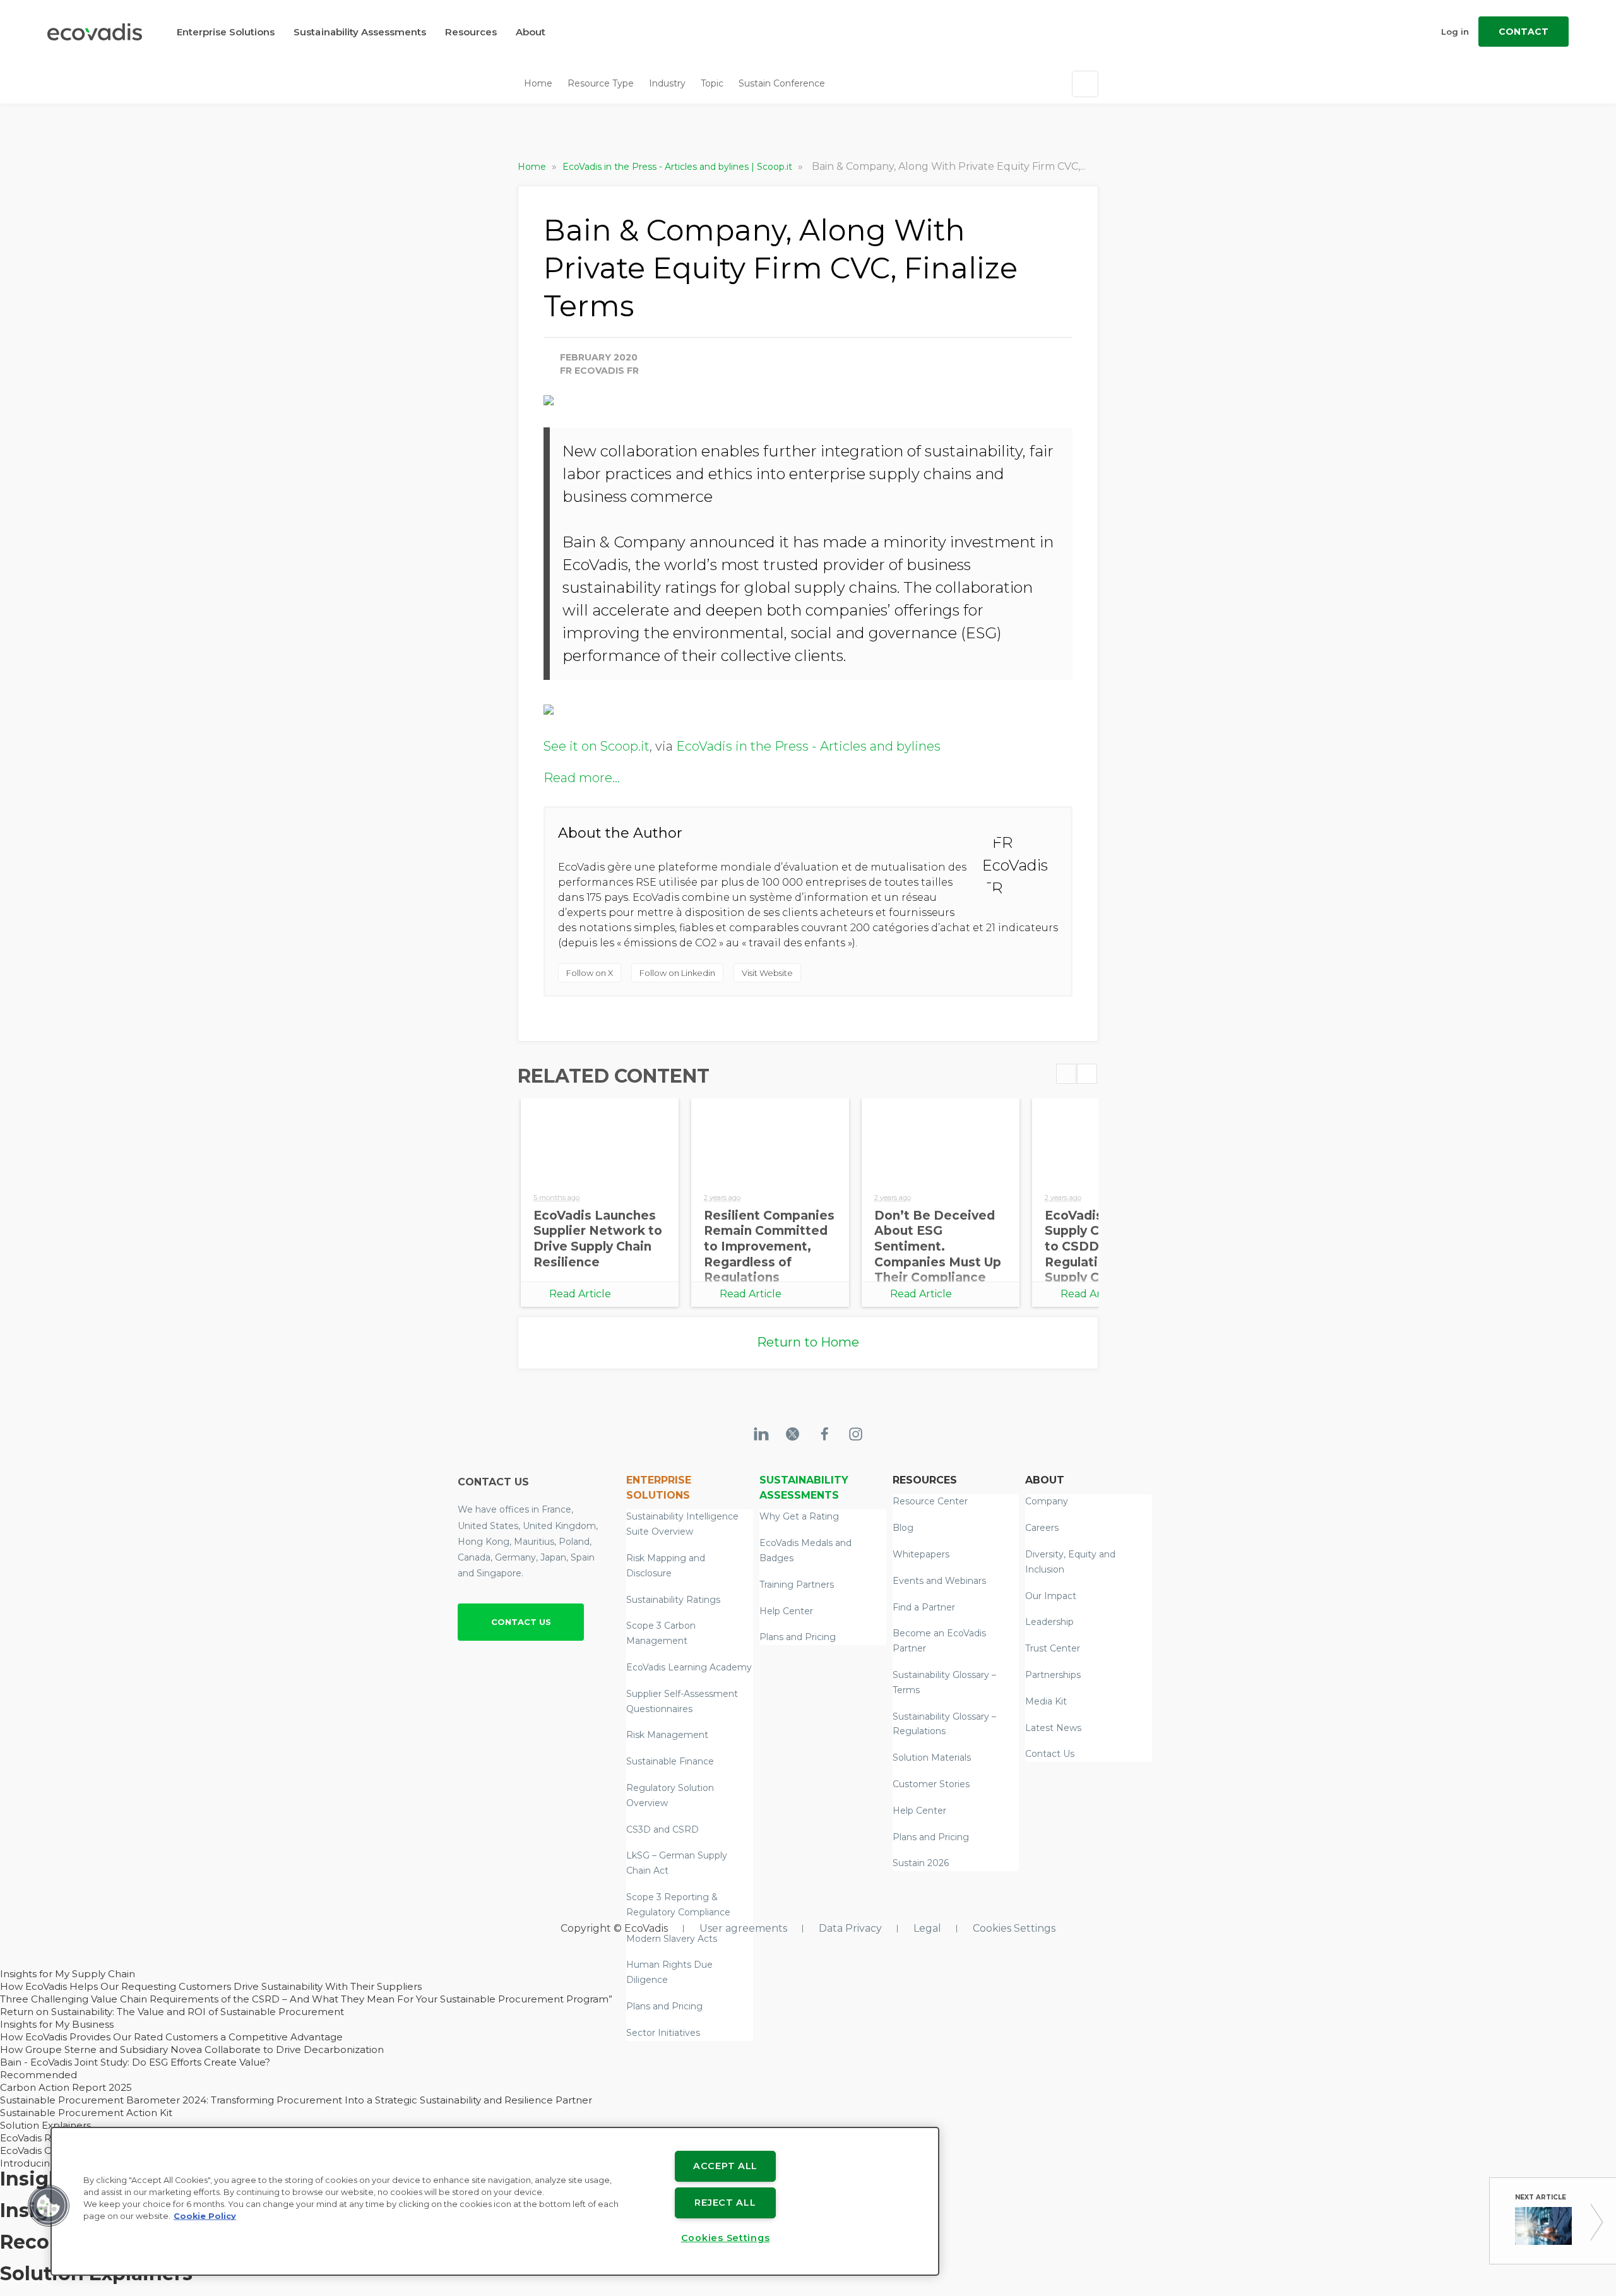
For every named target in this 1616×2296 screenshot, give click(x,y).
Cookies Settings (1014, 1928)
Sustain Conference (782, 83)
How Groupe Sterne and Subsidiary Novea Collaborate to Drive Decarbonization (192, 2049)
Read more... (582, 778)
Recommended (39, 2075)
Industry (667, 83)
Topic (712, 83)
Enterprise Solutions (226, 32)
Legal (927, 1928)
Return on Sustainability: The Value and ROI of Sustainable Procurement (172, 2012)
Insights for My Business (57, 2024)
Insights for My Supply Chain (68, 1974)
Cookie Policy (205, 2216)
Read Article (580, 1294)
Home (538, 83)
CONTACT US (521, 1622)
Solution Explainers (45, 2125)
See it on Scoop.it (597, 746)
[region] (495, 2201)
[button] (49, 2206)
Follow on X (590, 973)
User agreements (743, 1928)
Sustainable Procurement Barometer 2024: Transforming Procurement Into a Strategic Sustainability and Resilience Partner (296, 2100)
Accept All (725, 2166)
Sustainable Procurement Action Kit (86, 2113)
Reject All (725, 2203)
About (531, 32)
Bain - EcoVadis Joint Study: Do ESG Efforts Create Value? (135, 2062)
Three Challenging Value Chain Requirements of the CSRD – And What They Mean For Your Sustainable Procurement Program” (306, 1999)
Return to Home (808, 1342)
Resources (471, 32)
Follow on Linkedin (677, 973)
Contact (1524, 32)
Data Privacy (850, 1928)
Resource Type (601, 83)
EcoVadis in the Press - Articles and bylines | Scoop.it (679, 167)
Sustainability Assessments (360, 32)
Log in (1455, 32)
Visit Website (767, 973)
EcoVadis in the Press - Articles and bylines (808, 746)
